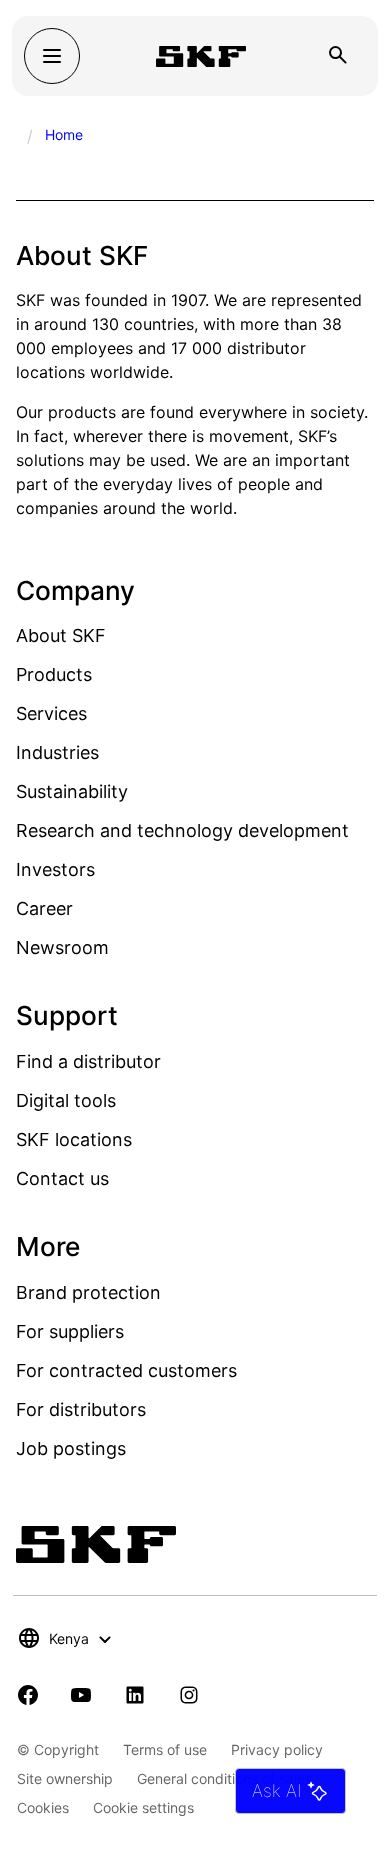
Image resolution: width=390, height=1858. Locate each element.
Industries (57, 752)
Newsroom (62, 947)
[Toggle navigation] (52, 56)
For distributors (81, 1409)
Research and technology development (182, 830)
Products (54, 674)
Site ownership (65, 1778)
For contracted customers (126, 1370)
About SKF (61, 635)
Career (44, 908)
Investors (55, 869)
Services (51, 713)
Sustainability (72, 791)
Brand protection (88, 1292)
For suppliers (70, 1331)
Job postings (71, 1448)
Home (64, 134)
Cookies (43, 1807)
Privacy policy (277, 1749)
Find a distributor (88, 1061)
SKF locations (74, 1139)
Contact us (62, 1178)
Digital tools (66, 1100)
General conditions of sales (224, 1778)
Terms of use (165, 1749)
